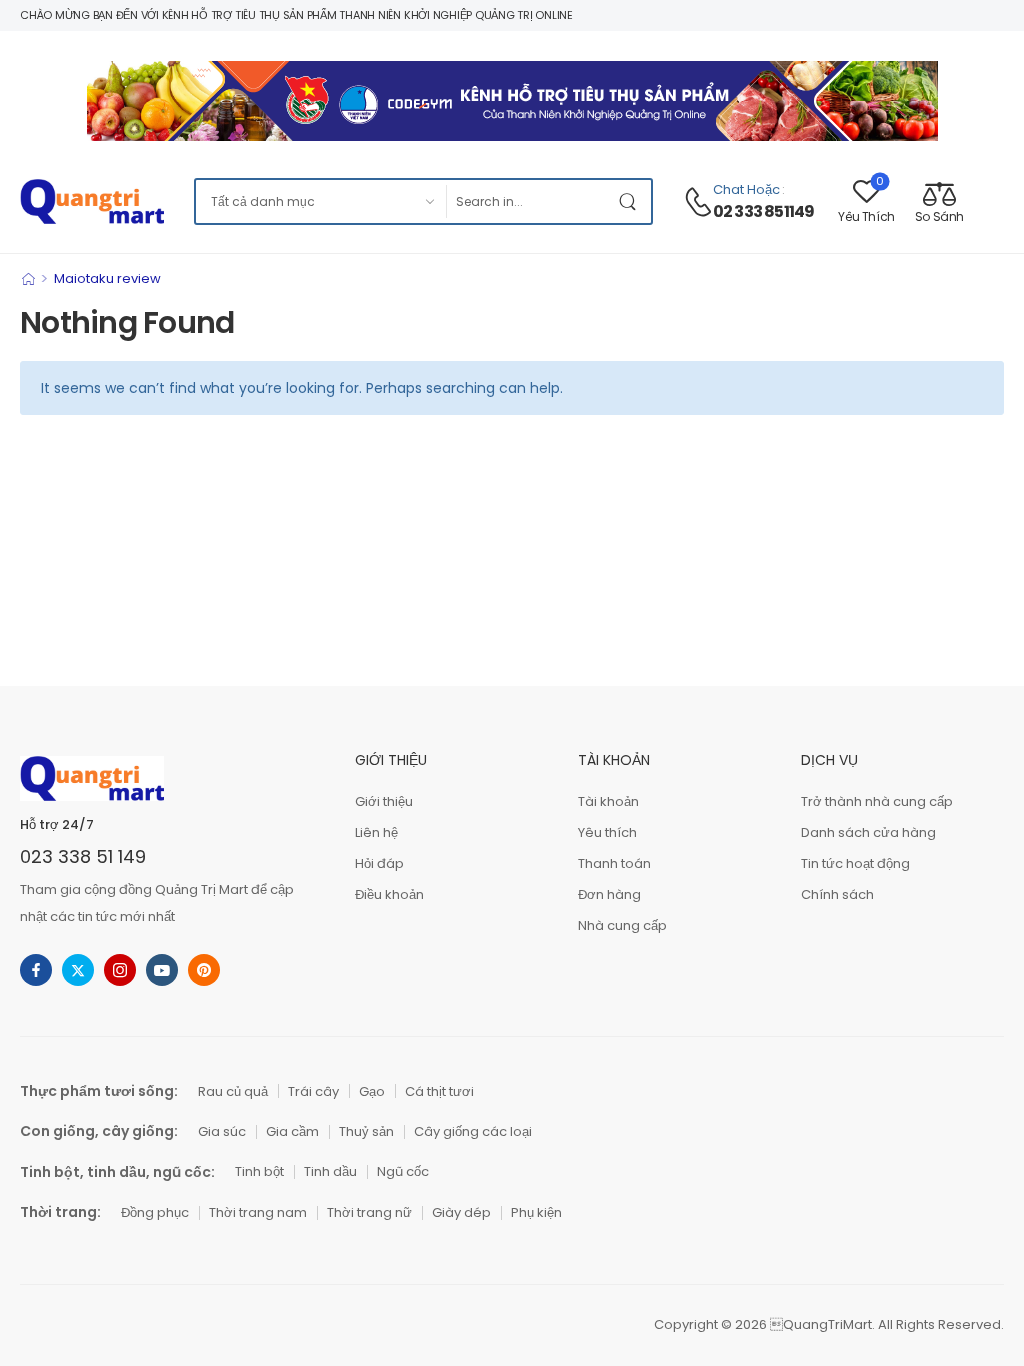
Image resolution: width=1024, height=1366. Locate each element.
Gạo (372, 1091)
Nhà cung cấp (622, 925)
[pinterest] (204, 970)
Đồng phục (155, 1212)
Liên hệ (376, 832)
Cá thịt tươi (439, 1091)
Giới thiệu (384, 801)
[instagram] (120, 970)
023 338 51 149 (83, 856)
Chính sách (837, 894)
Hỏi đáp (379, 863)
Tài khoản (608, 801)
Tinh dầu (330, 1171)
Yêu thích (607, 832)
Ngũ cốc (403, 1171)
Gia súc (222, 1131)
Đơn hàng (609, 894)
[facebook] (36, 970)
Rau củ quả (233, 1091)
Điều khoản (389, 894)
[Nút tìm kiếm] (631, 201)
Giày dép (461, 1212)
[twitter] (78, 970)
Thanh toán (614, 863)
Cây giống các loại (473, 1131)
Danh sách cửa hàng (868, 832)
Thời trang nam (258, 1212)
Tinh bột (259, 1171)
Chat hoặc (746, 189)
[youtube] (162, 970)
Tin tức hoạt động (855, 863)
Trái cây (313, 1091)
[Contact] (698, 202)
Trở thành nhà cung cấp (877, 801)
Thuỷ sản (366, 1131)
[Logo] (92, 201)
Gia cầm (292, 1131)
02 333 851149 (764, 212)
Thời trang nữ (369, 1212)
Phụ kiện (536, 1212)
